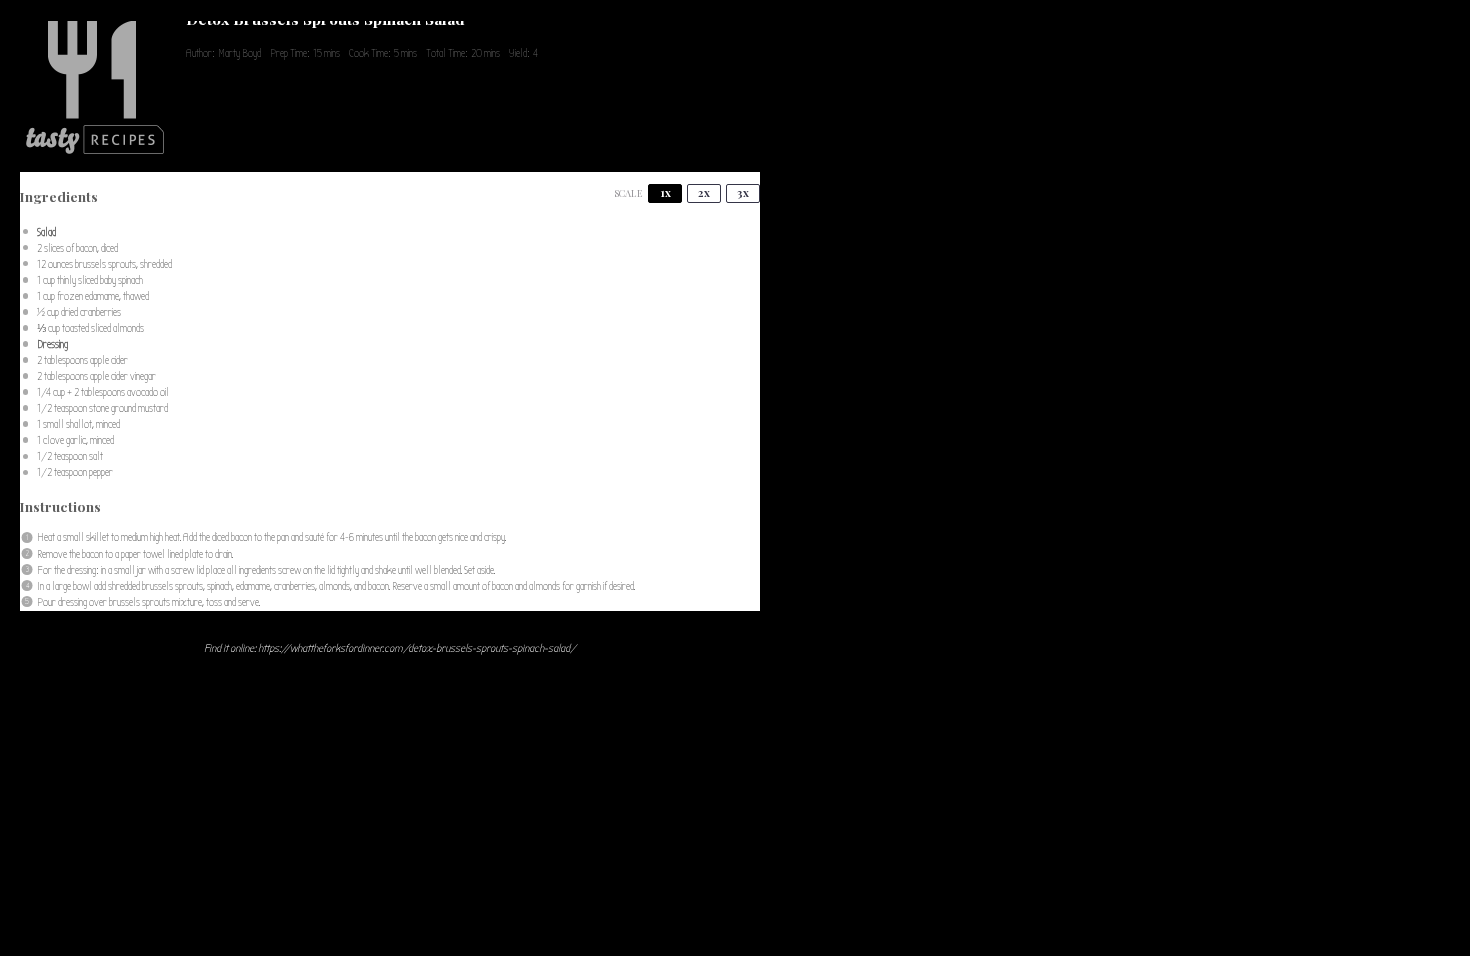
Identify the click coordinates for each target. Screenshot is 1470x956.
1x (665, 192)
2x (704, 192)
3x (743, 192)
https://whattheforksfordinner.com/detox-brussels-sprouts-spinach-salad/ (417, 648)
